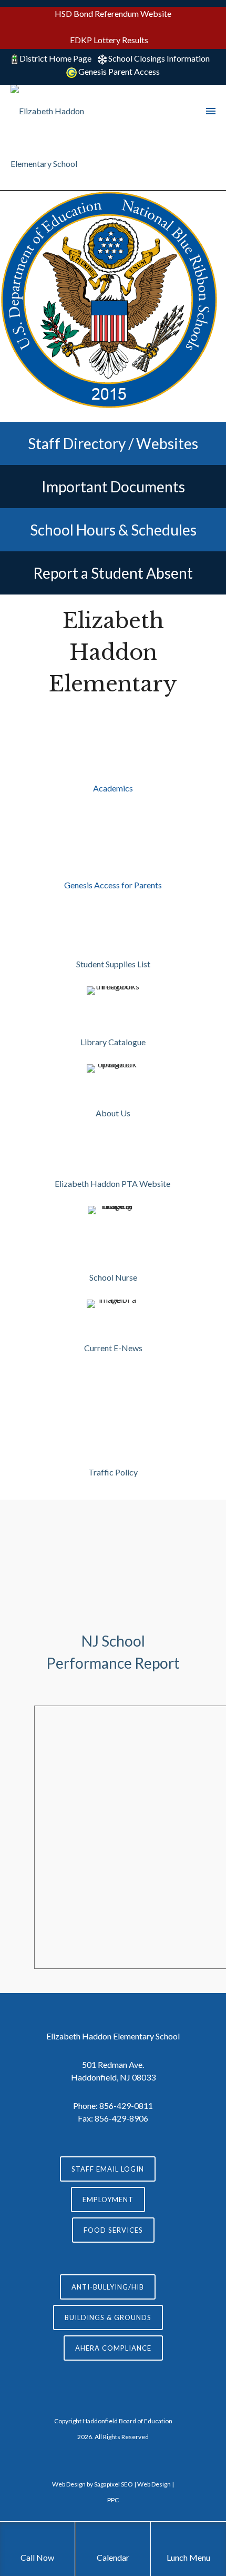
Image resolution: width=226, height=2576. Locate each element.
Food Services (113, 2230)
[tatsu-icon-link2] (113, 1156)
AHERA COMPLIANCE (113, 2348)
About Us (113, 1113)
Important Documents (113, 487)
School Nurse (113, 1277)
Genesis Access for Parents (113, 885)
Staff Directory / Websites (113, 443)
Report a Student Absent (113, 573)
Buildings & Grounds (108, 2317)
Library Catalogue (113, 1042)
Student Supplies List (113, 964)
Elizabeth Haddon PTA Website (113, 1183)
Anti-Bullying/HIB (108, 2287)
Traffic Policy (113, 1472)
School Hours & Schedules (113, 530)
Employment (108, 2199)
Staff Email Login (108, 2169)
